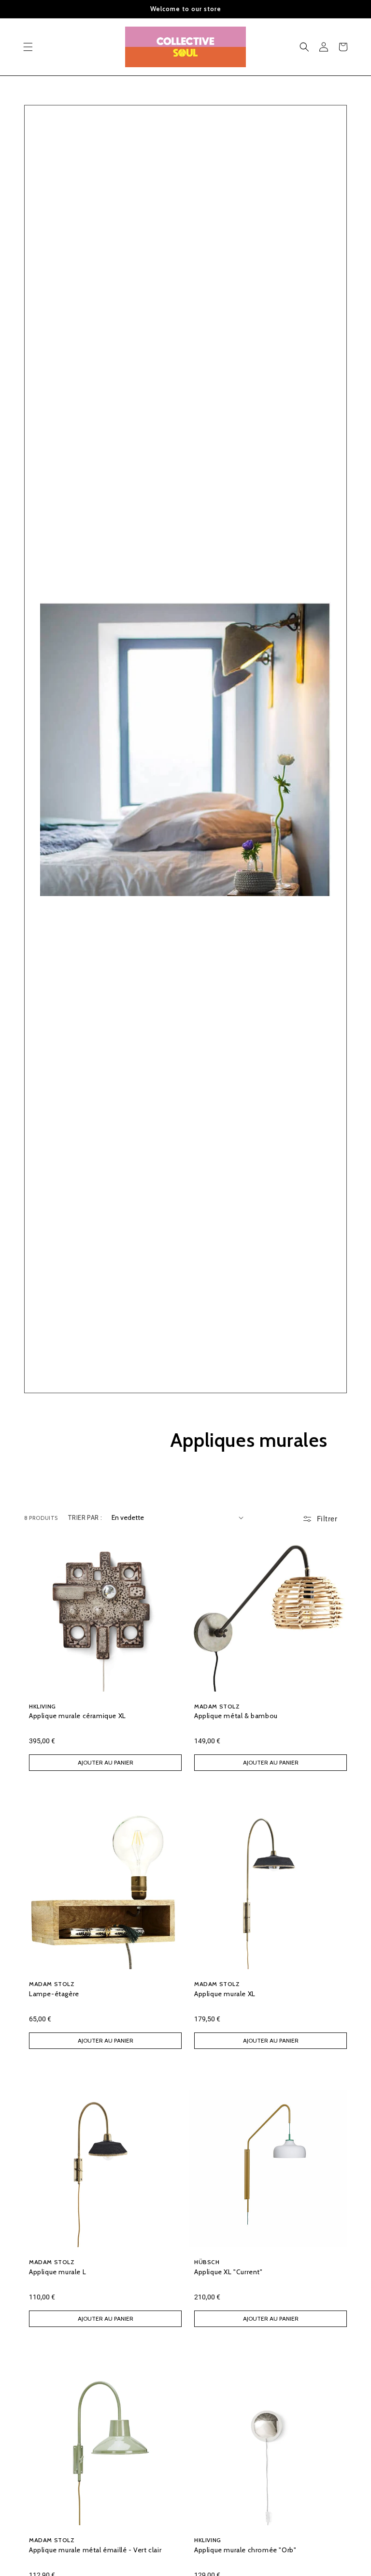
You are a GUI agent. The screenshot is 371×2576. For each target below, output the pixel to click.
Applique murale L (57, 2272)
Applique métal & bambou (236, 1716)
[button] (28, 47)
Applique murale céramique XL (78, 1716)
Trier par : (85, 1517)
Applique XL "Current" (228, 2272)
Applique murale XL (225, 1994)
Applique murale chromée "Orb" (245, 2550)
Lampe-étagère (54, 1994)
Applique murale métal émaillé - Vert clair (95, 2550)
